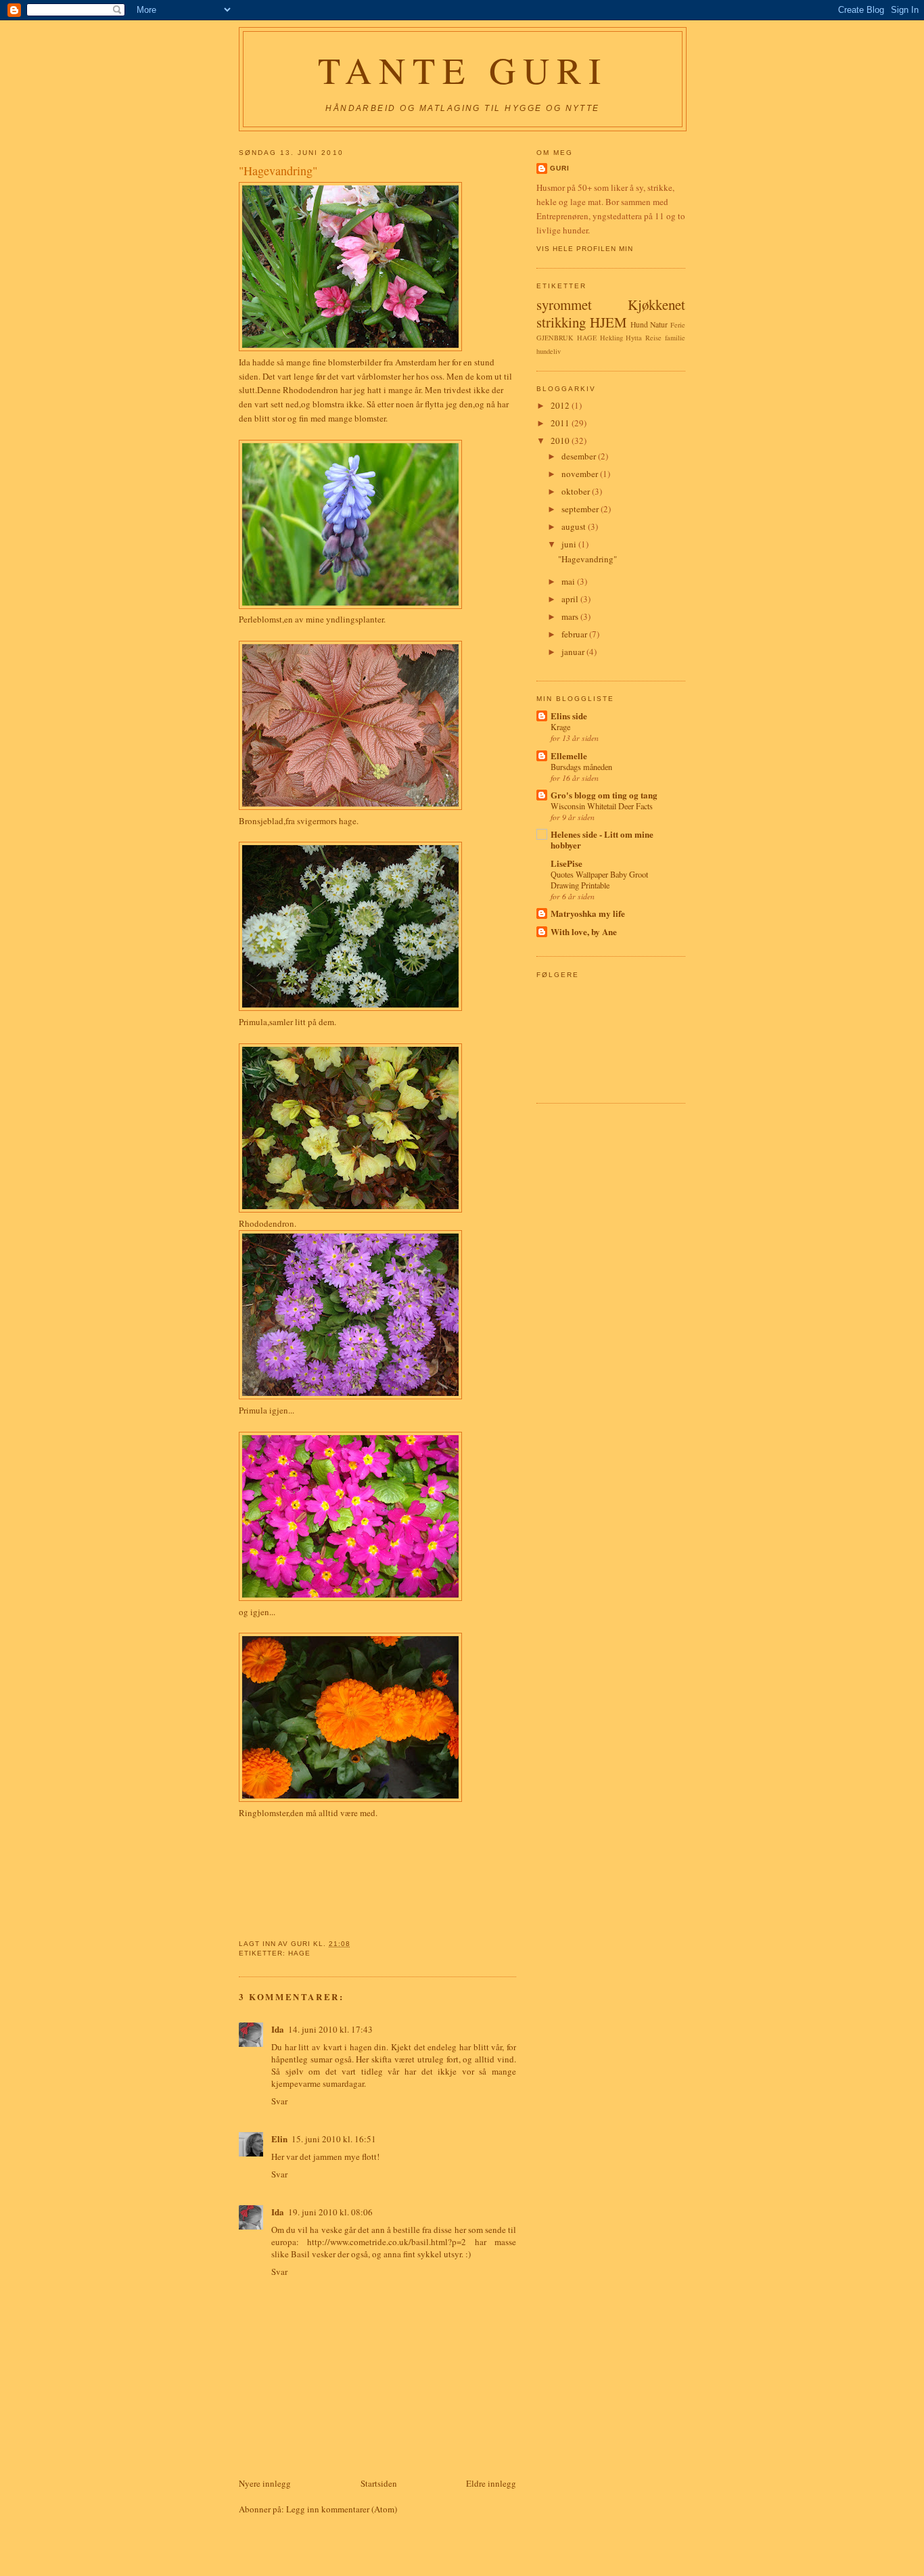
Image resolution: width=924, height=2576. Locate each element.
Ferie (678, 325)
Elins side (569, 716)
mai (569, 581)
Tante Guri (463, 70)
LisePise (567, 863)
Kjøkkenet (656, 304)
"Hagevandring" (587, 559)
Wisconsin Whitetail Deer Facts (602, 806)
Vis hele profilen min (585, 249)
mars (571, 616)
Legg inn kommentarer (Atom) (342, 2509)
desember (580, 456)
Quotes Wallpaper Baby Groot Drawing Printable (599, 880)
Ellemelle (569, 755)
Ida (246, 362)
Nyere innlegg (265, 2483)
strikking (561, 322)
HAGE (299, 1953)
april (571, 599)
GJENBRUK (555, 338)
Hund (639, 324)
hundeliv (549, 351)
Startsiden (379, 2483)
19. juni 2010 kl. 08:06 (330, 2212)
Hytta (634, 338)
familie (675, 338)
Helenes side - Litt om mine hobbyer (602, 839)
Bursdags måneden (581, 767)
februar (575, 634)
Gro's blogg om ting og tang (604, 795)
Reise (653, 338)
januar (574, 652)
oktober (577, 491)
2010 (561, 440)
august (575, 526)
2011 (561, 423)
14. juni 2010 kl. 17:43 (330, 2029)
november (581, 474)
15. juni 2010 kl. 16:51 (334, 2139)
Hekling (611, 338)
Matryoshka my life (588, 913)
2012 (561, 405)
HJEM (608, 322)
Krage (560, 727)
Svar (279, 2101)
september (581, 509)
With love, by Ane (584, 931)
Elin (279, 2139)
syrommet (564, 304)
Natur (659, 324)
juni (570, 544)
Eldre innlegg (491, 2483)
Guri (560, 168)
